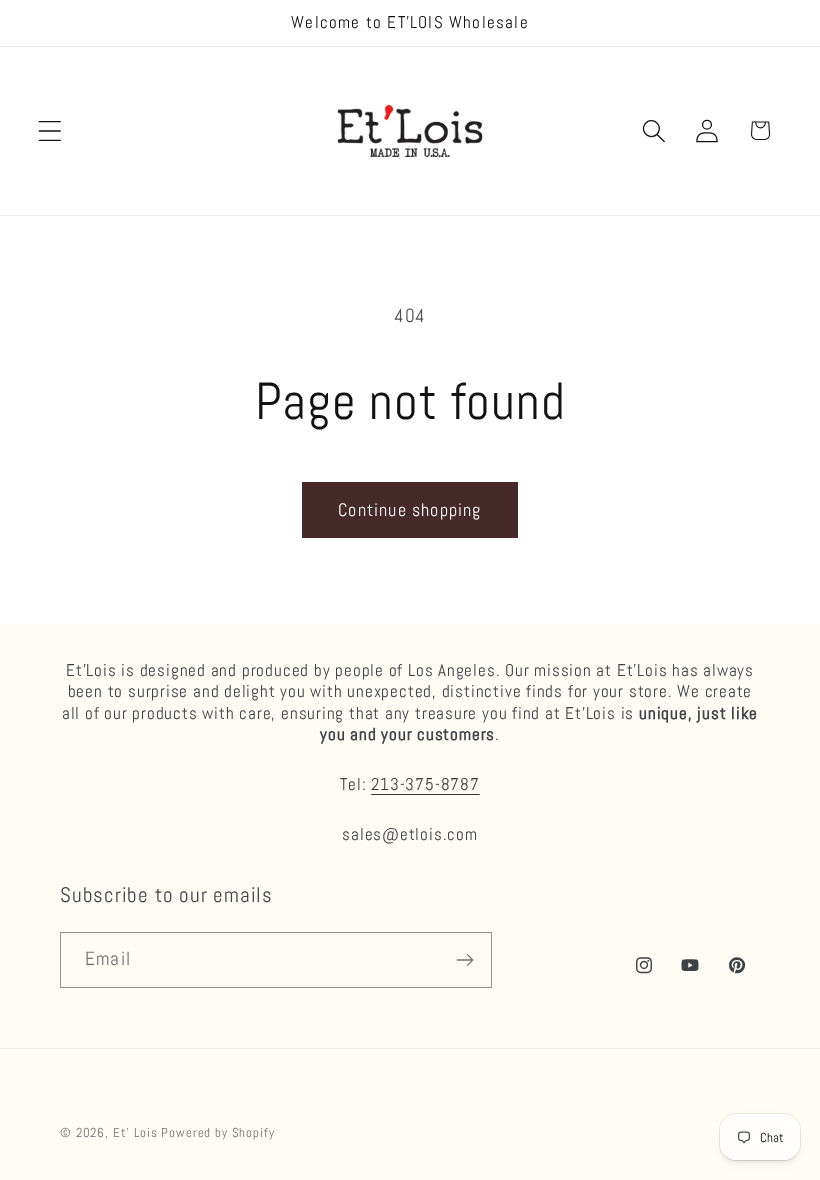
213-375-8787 (425, 784)
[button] (50, 130)
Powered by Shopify (217, 1132)
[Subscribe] (464, 960)
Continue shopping (409, 509)
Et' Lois (135, 1132)
